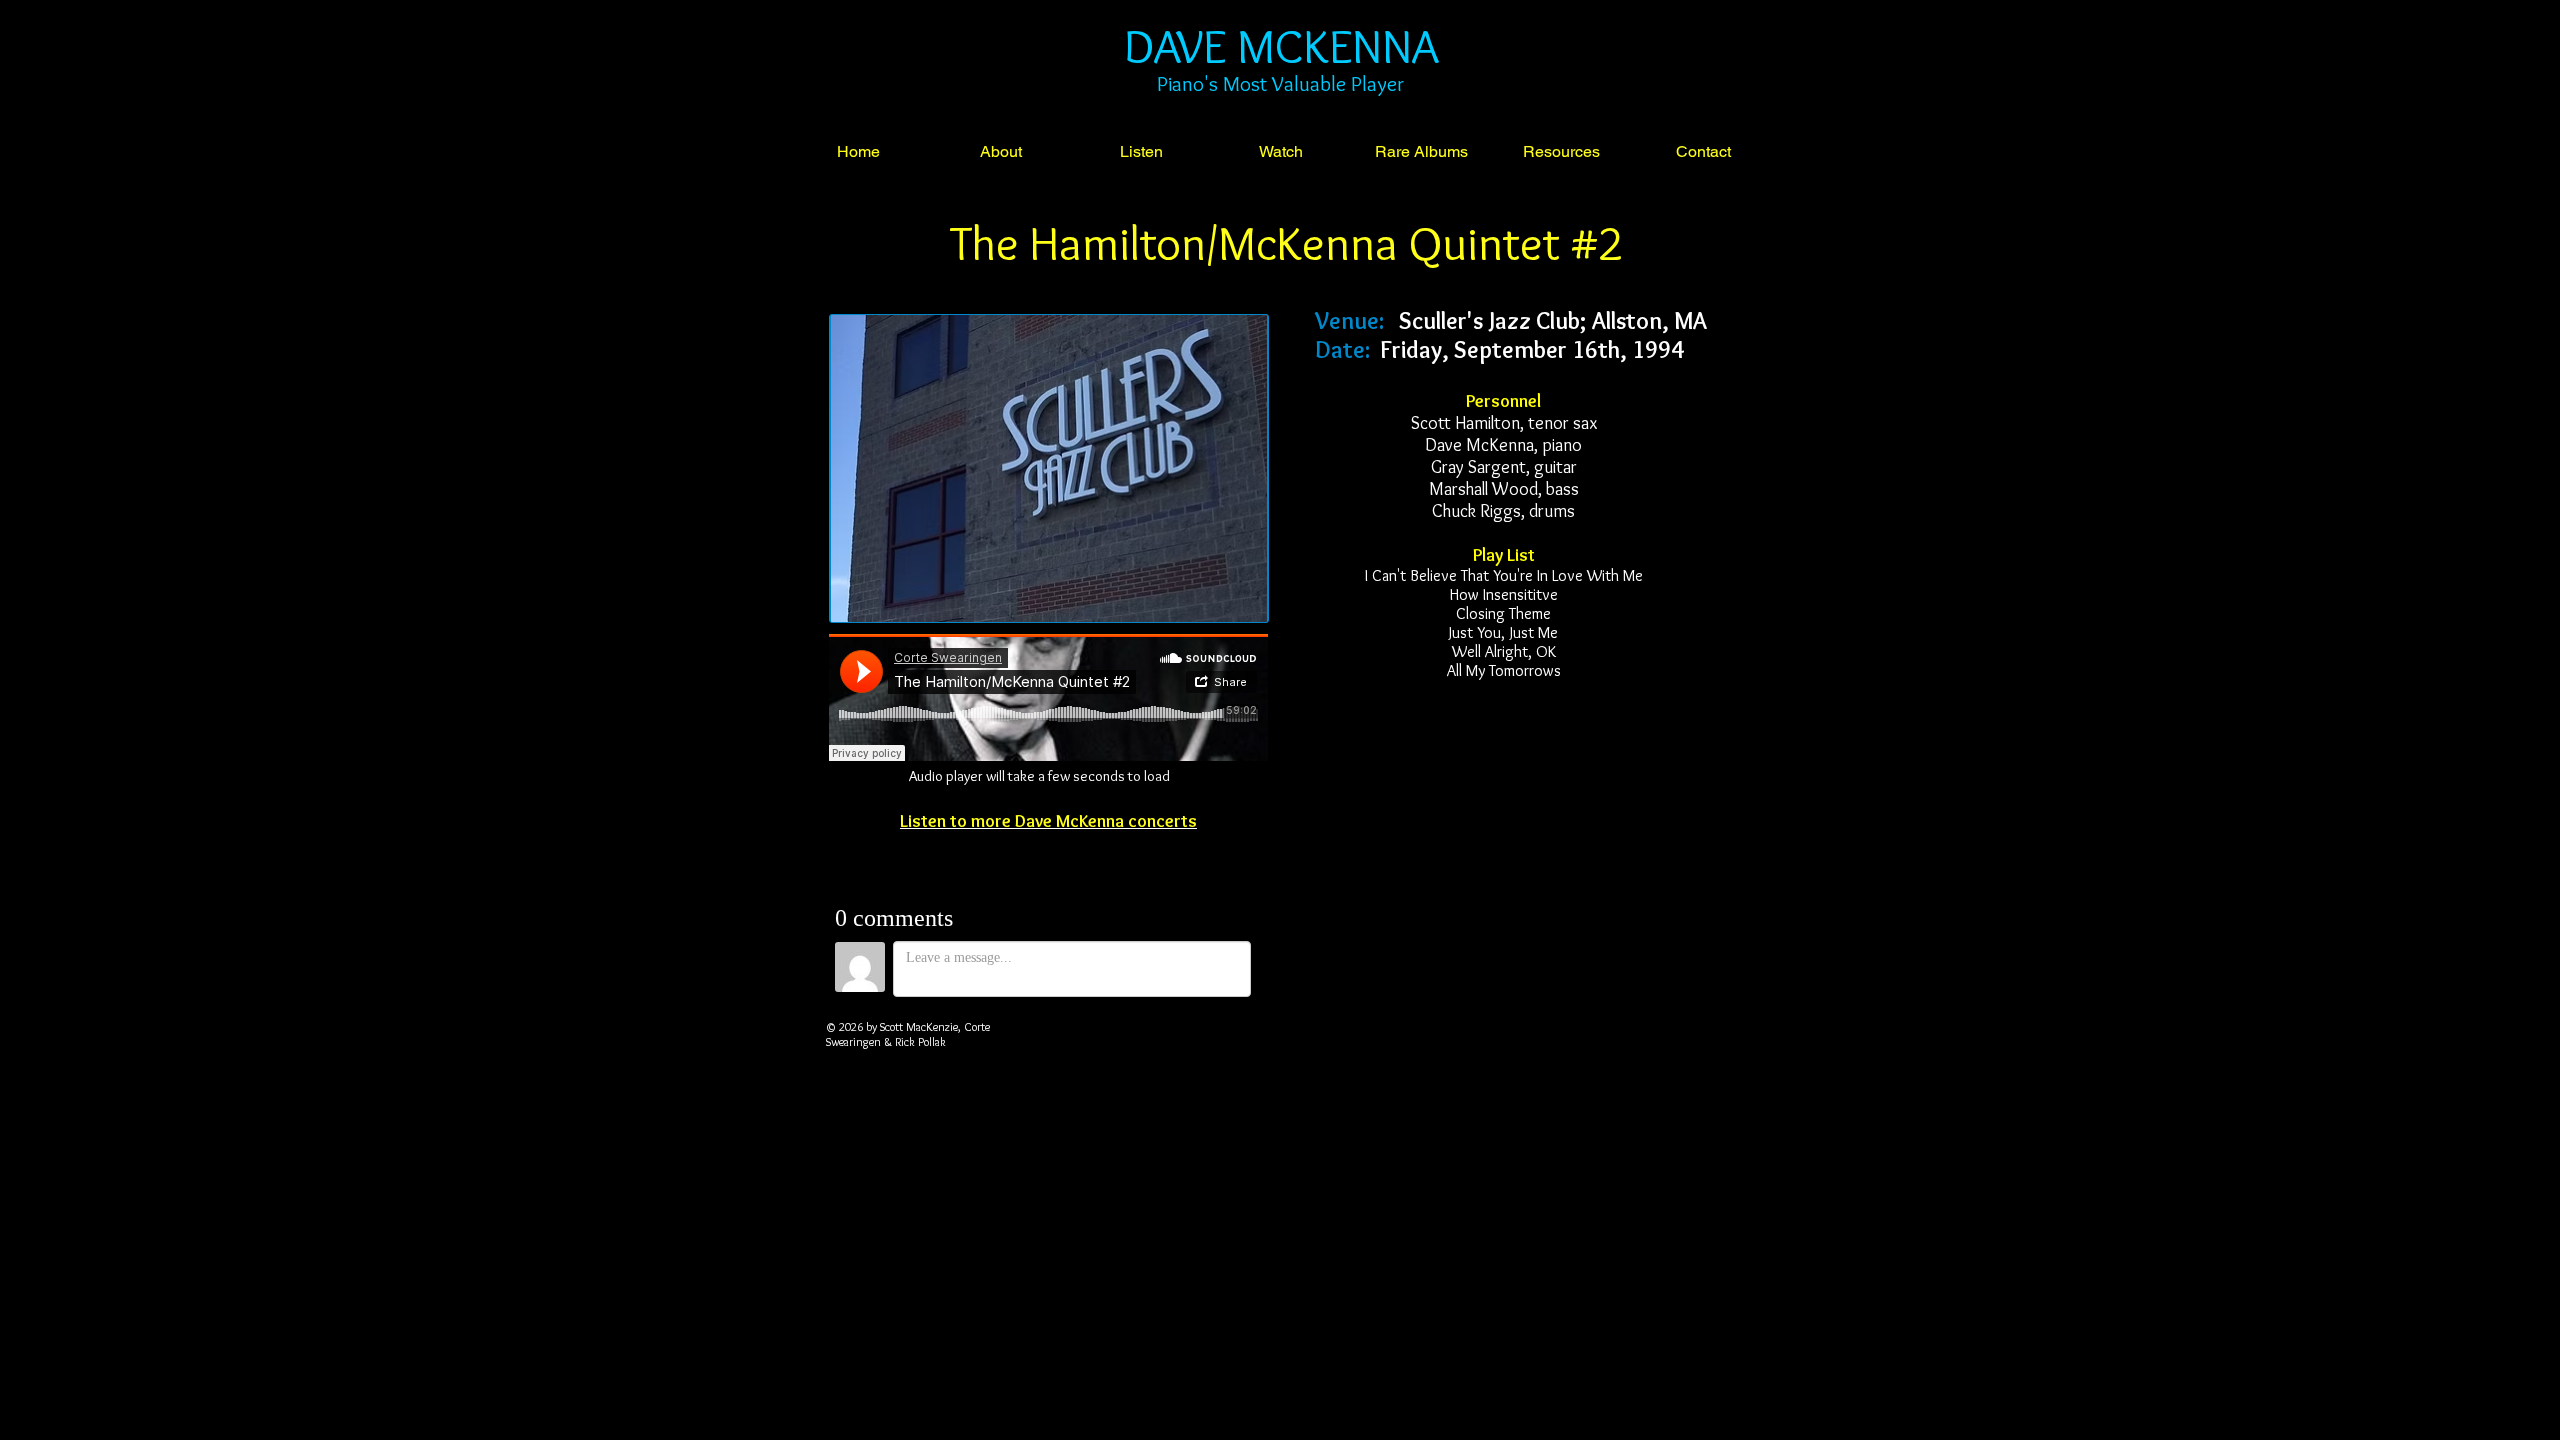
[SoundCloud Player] (1048, 697)
